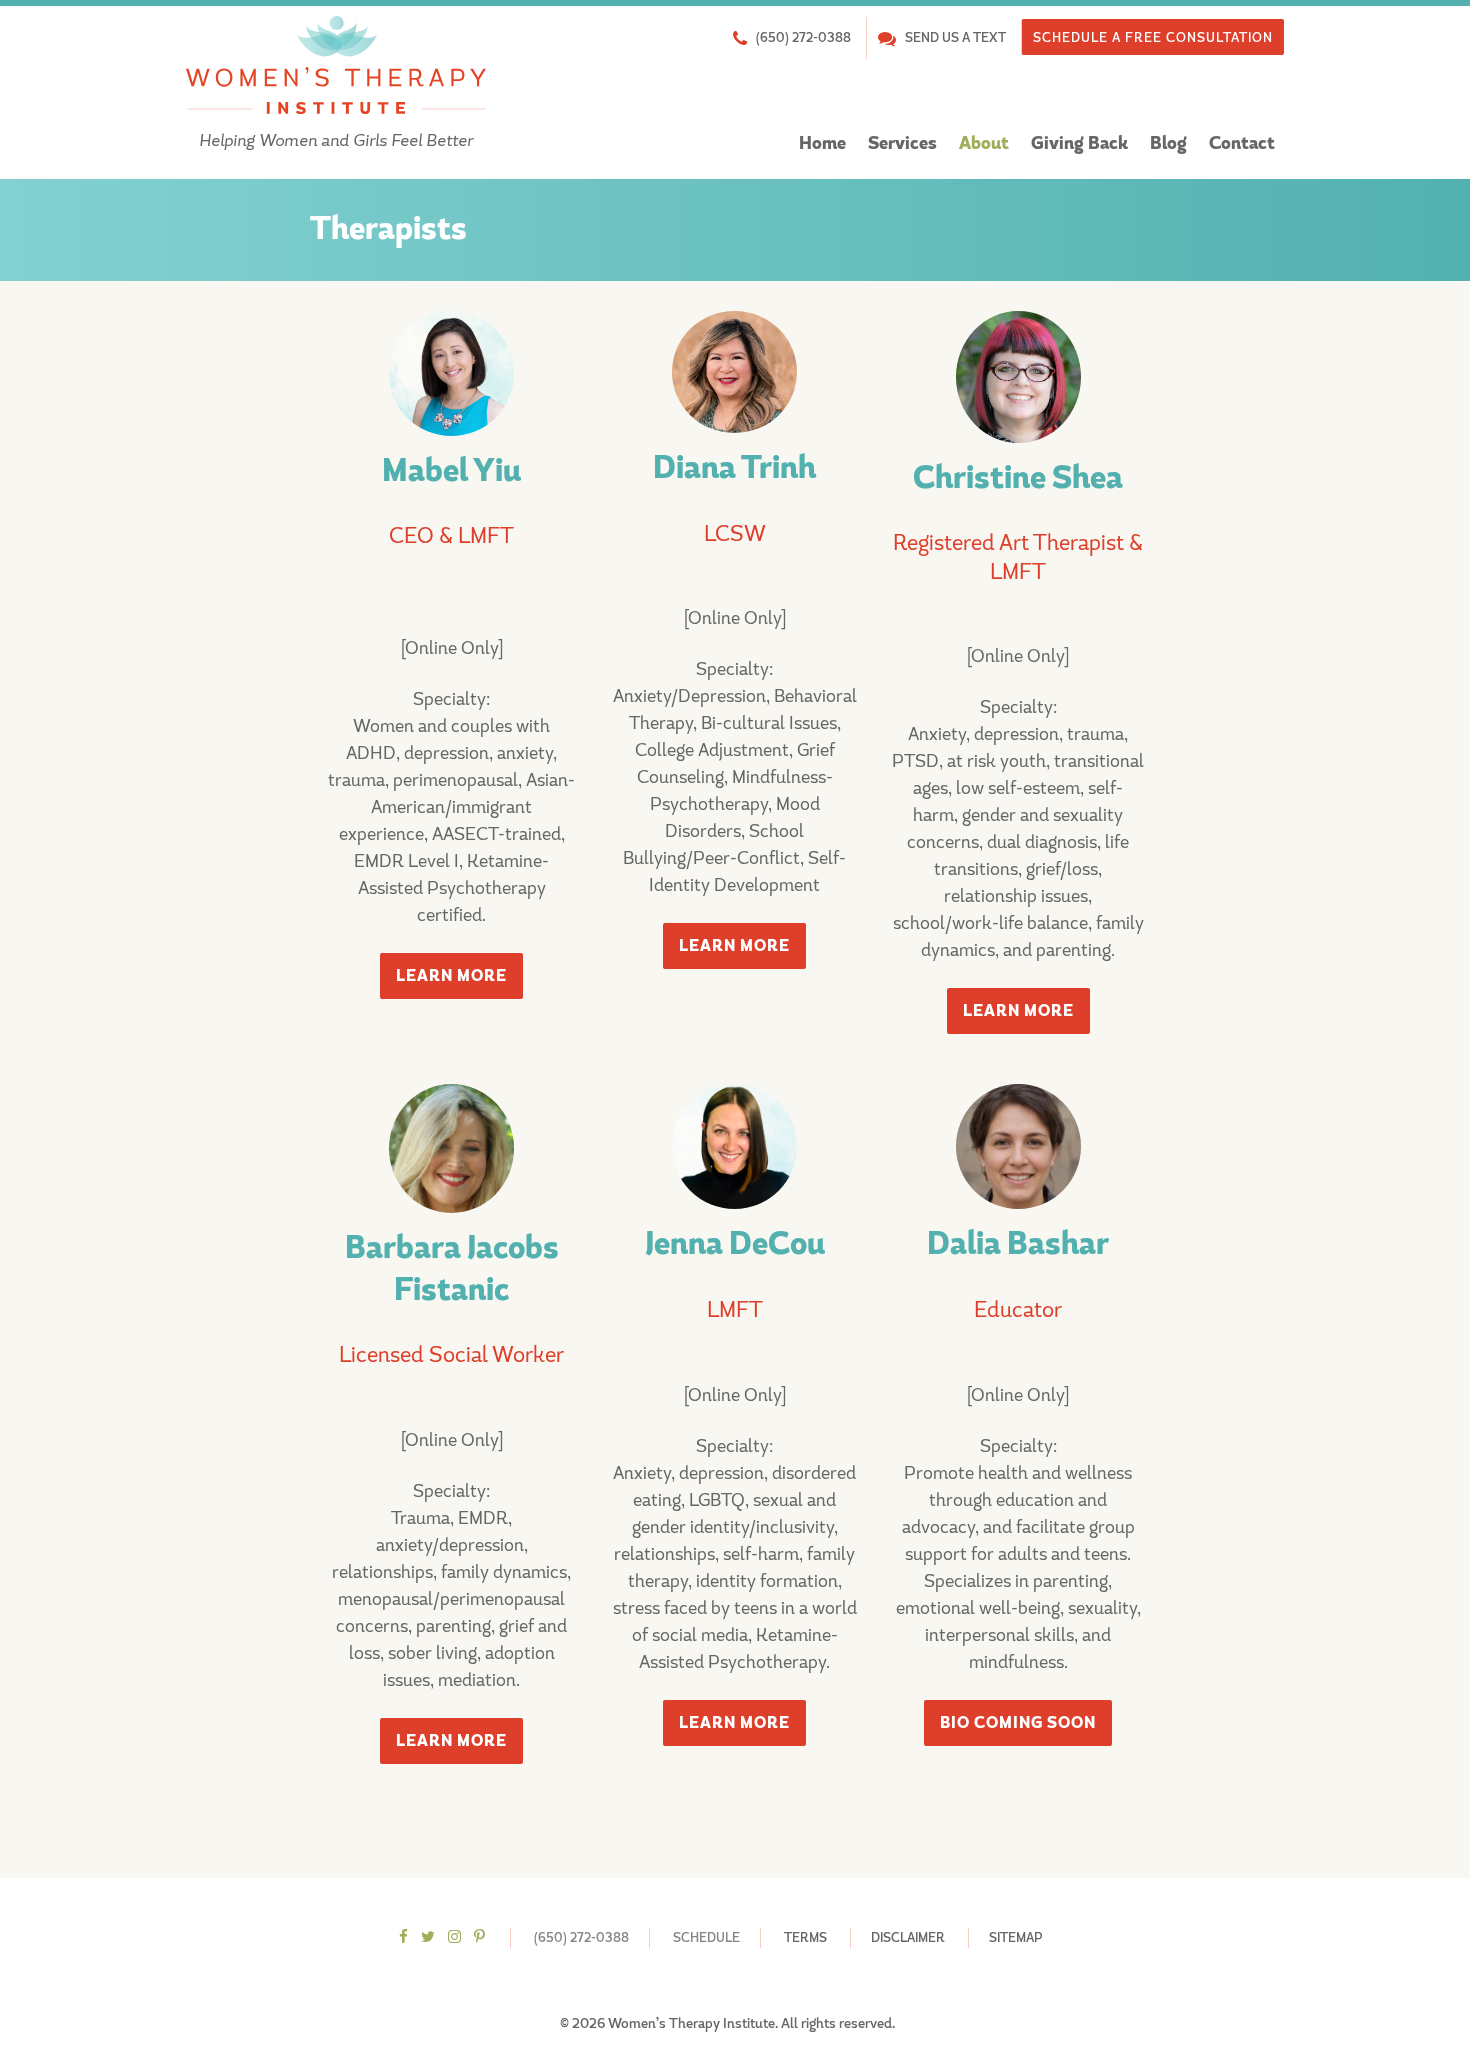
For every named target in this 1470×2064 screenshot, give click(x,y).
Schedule (706, 1937)
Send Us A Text (955, 37)
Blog (1168, 143)
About (984, 143)
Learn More (451, 976)
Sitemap (1015, 1937)
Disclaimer (908, 1937)
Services (902, 143)
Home (822, 143)
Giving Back (1079, 143)
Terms (805, 1937)
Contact (1242, 143)
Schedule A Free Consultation (1153, 37)
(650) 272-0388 (803, 37)
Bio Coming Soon (1018, 1723)
